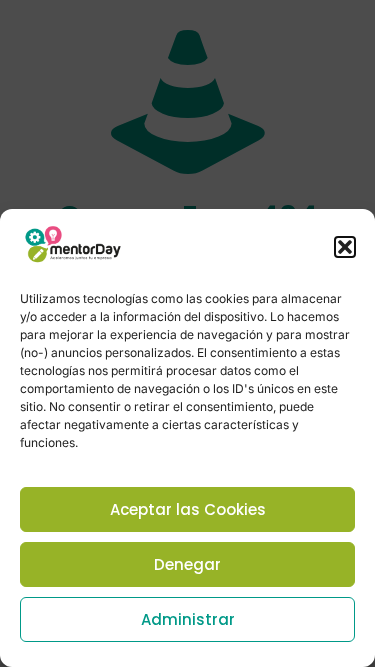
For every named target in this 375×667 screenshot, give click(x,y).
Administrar (188, 619)
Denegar (187, 564)
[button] (345, 247)
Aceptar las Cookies (188, 509)
